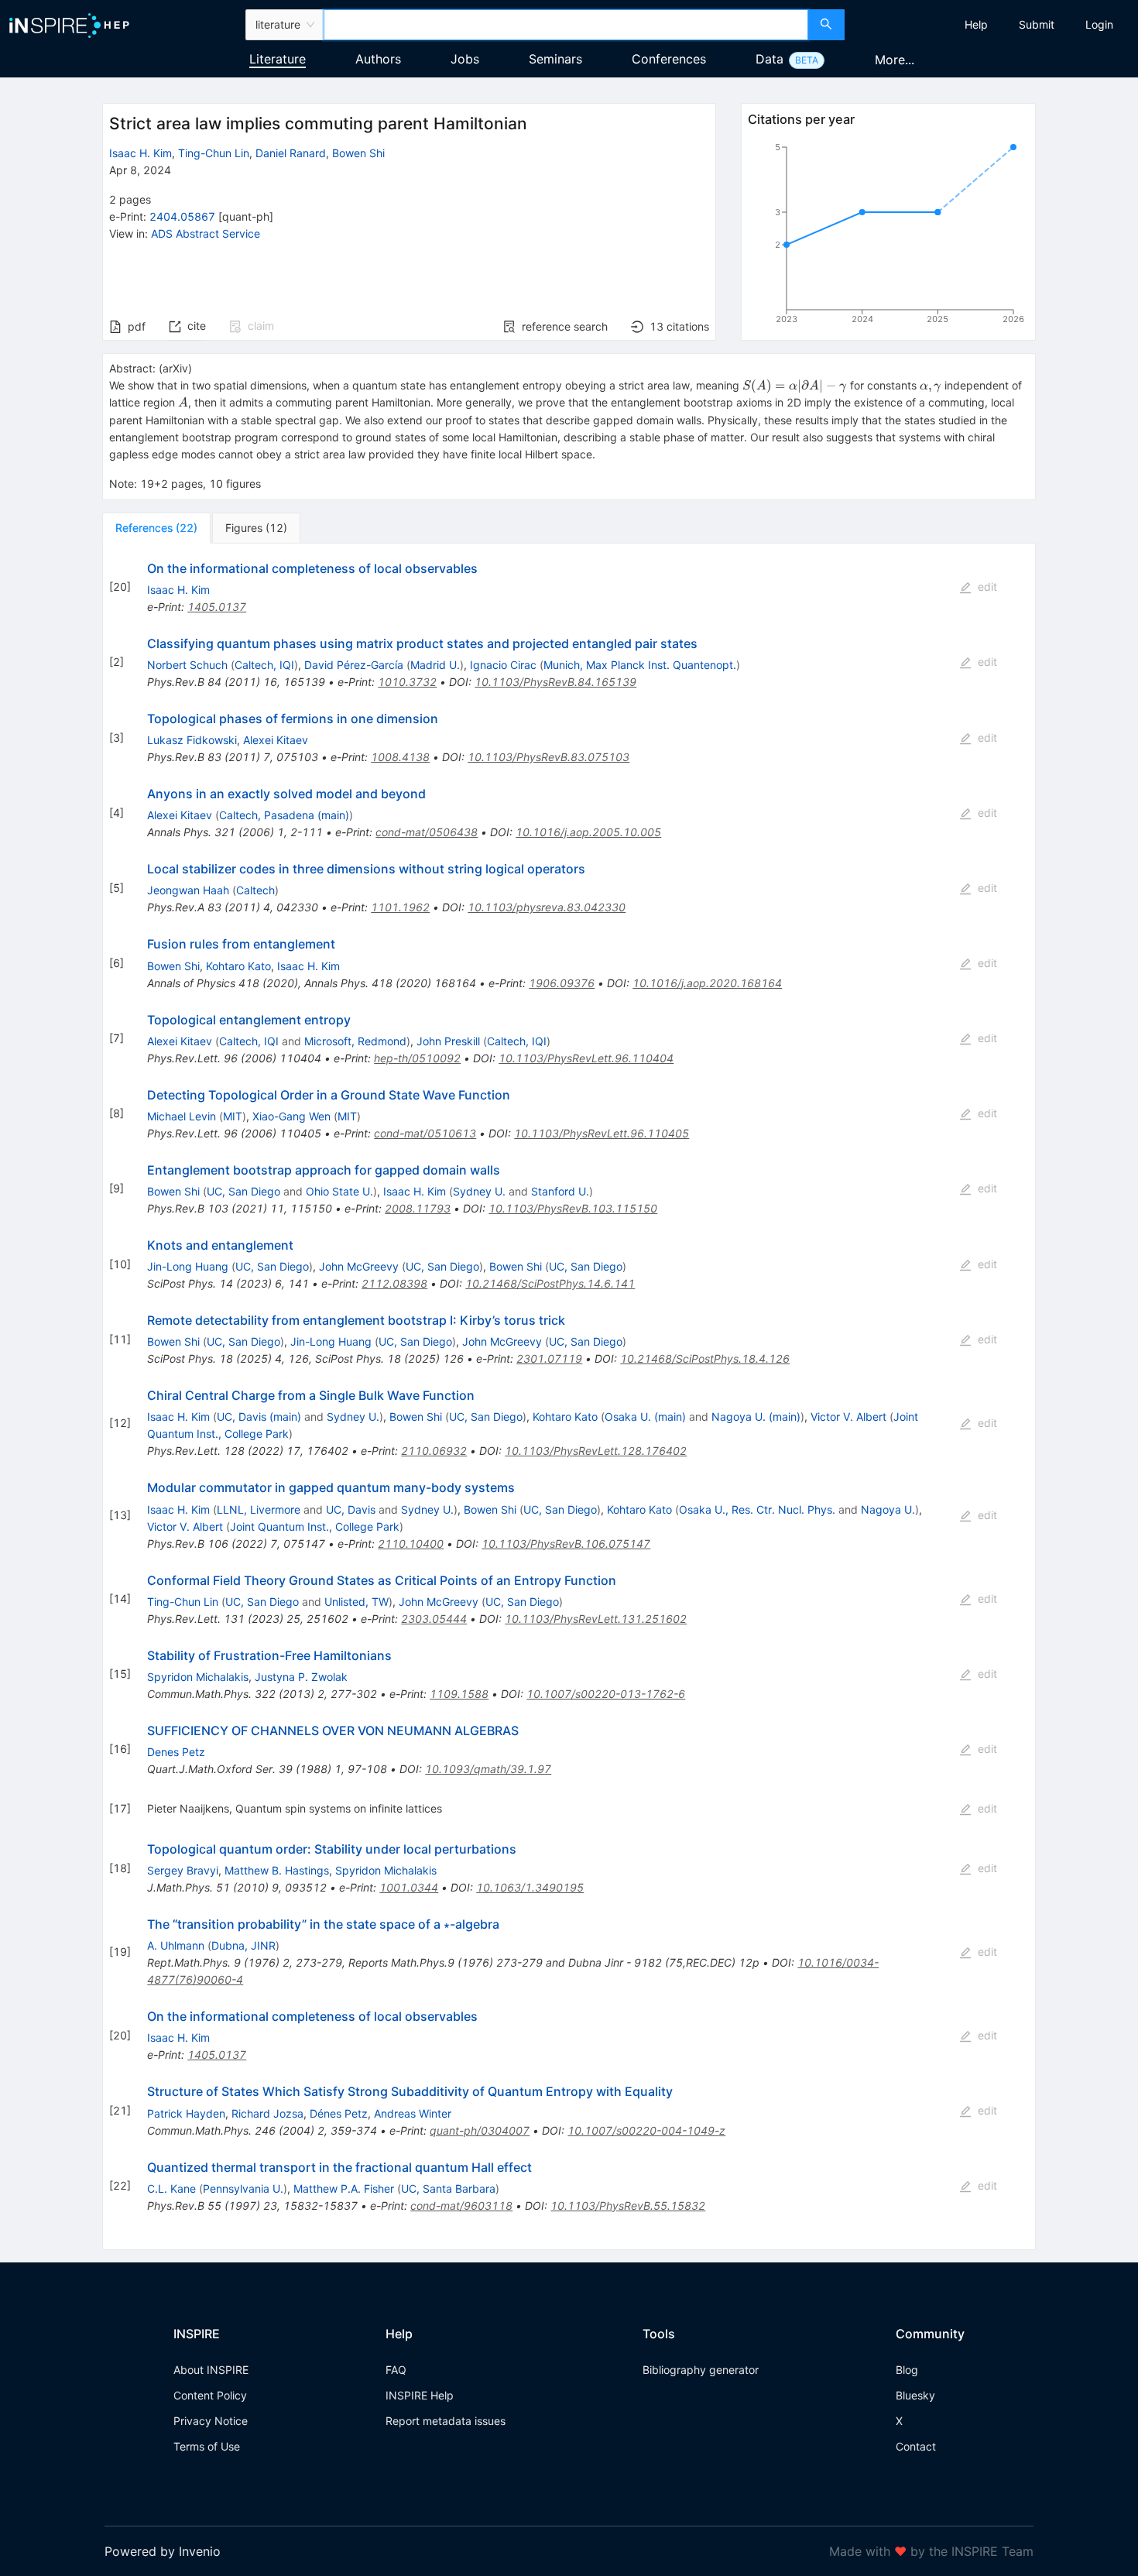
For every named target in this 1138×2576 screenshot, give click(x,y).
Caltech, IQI (264, 665)
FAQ (396, 2370)
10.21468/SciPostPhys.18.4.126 (705, 1358)
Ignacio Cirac (503, 665)
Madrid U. (435, 665)
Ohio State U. (339, 1191)
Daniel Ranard (291, 153)
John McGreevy (359, 1266)
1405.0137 (217, 607)
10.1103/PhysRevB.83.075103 (548, 757)
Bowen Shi (358, 153)
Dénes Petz (339, 2113)
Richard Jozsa (267, 2113)
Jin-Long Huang (188, 1266)
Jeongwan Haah (188, 890)
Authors (378, 59)
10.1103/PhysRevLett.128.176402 (596, 1451)
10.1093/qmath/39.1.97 (488, 1769)
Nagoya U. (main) (756, 1417)
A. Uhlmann (176, 1945)
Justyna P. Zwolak (301, 1677)
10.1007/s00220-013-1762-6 (606, 1694)
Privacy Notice (211, 2421)
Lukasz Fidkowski (192, 740)
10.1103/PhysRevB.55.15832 (628, 2206)
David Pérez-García (354, 665)
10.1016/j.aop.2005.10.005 (588, 832)
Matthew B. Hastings (277, 1870)
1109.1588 (459, 1694)
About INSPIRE (211, 2370)
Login (1099, 24)
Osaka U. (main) (645, 1417)
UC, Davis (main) (259, 1417)
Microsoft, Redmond (355, 1041)
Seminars (555, 59)
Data (770, 59)
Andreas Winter (413, 2113)
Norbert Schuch (187, 665)
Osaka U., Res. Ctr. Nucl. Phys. (757, 1509)
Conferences (669, 59)
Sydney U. (479, 1191)
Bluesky (915, 2395)
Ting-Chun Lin (214, 153)
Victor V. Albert (848, 1417)
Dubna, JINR (243, 1945)
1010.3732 (407, 682)
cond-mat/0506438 (427, 832)
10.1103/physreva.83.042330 (547, 907)
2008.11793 (418, 1208)
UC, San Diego (243, 1191)
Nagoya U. (888, 1509)
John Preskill (448, 1041)
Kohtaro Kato (238, 966)
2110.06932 (434, 1451)
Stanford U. (560, 1191)
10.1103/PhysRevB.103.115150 (573, 1208)
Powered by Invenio (163, 2551)
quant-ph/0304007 (480, 2130)
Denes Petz (176, 1752)
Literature (278, 59)
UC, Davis (351, 1509)
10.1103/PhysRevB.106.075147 (566, 1544)
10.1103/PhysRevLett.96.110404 (586, 1058)
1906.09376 (562, 983)
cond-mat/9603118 (461, 2206)
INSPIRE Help (420, 2395)
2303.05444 (434, 1619)
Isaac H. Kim (141, 153)
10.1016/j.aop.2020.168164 (707, 983)
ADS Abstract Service (206, 233)
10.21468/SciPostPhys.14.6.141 (550, 1283)
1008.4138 (400, 757)
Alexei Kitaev (276, 740)
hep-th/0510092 (417, 1058)
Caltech (255, 890)
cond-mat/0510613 (425, 1133)
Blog (907, 2370)
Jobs (465, 59)
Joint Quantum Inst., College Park (315, 1526)
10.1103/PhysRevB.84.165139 (555, 682)
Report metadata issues (446, 2421)
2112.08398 (394, 1283)
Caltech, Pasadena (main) (284, 815)
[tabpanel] (569, 1397)
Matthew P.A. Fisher (344, 2188)
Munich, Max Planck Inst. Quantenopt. (640, 665)
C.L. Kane (171, 2188)
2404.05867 (182, 216)
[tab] (156, 528)
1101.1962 (400, 907)
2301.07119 (549, 1358)
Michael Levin (182, 1116)
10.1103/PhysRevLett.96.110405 (602, 1133)
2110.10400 (411, 1544)
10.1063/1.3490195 (530, 1887)
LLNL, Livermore (259, 1509)
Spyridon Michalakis (198, 1677)
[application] (888, 236)
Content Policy (210, 2395)
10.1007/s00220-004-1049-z (646, 2130)
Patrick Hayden (186, 2113)
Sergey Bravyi (183, 1870)
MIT (233, 1116)
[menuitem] (976, 25)
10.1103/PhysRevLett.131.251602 (596, 1619)
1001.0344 (409, 1887)
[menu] (993, 25)
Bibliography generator (701, 2370)
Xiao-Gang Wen (291, 1116)
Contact (916, 2446)
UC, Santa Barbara (448, 2188)
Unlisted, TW (356, 1602)
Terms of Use (207, 2446)
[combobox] (566, 25)
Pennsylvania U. (243, 2188)
